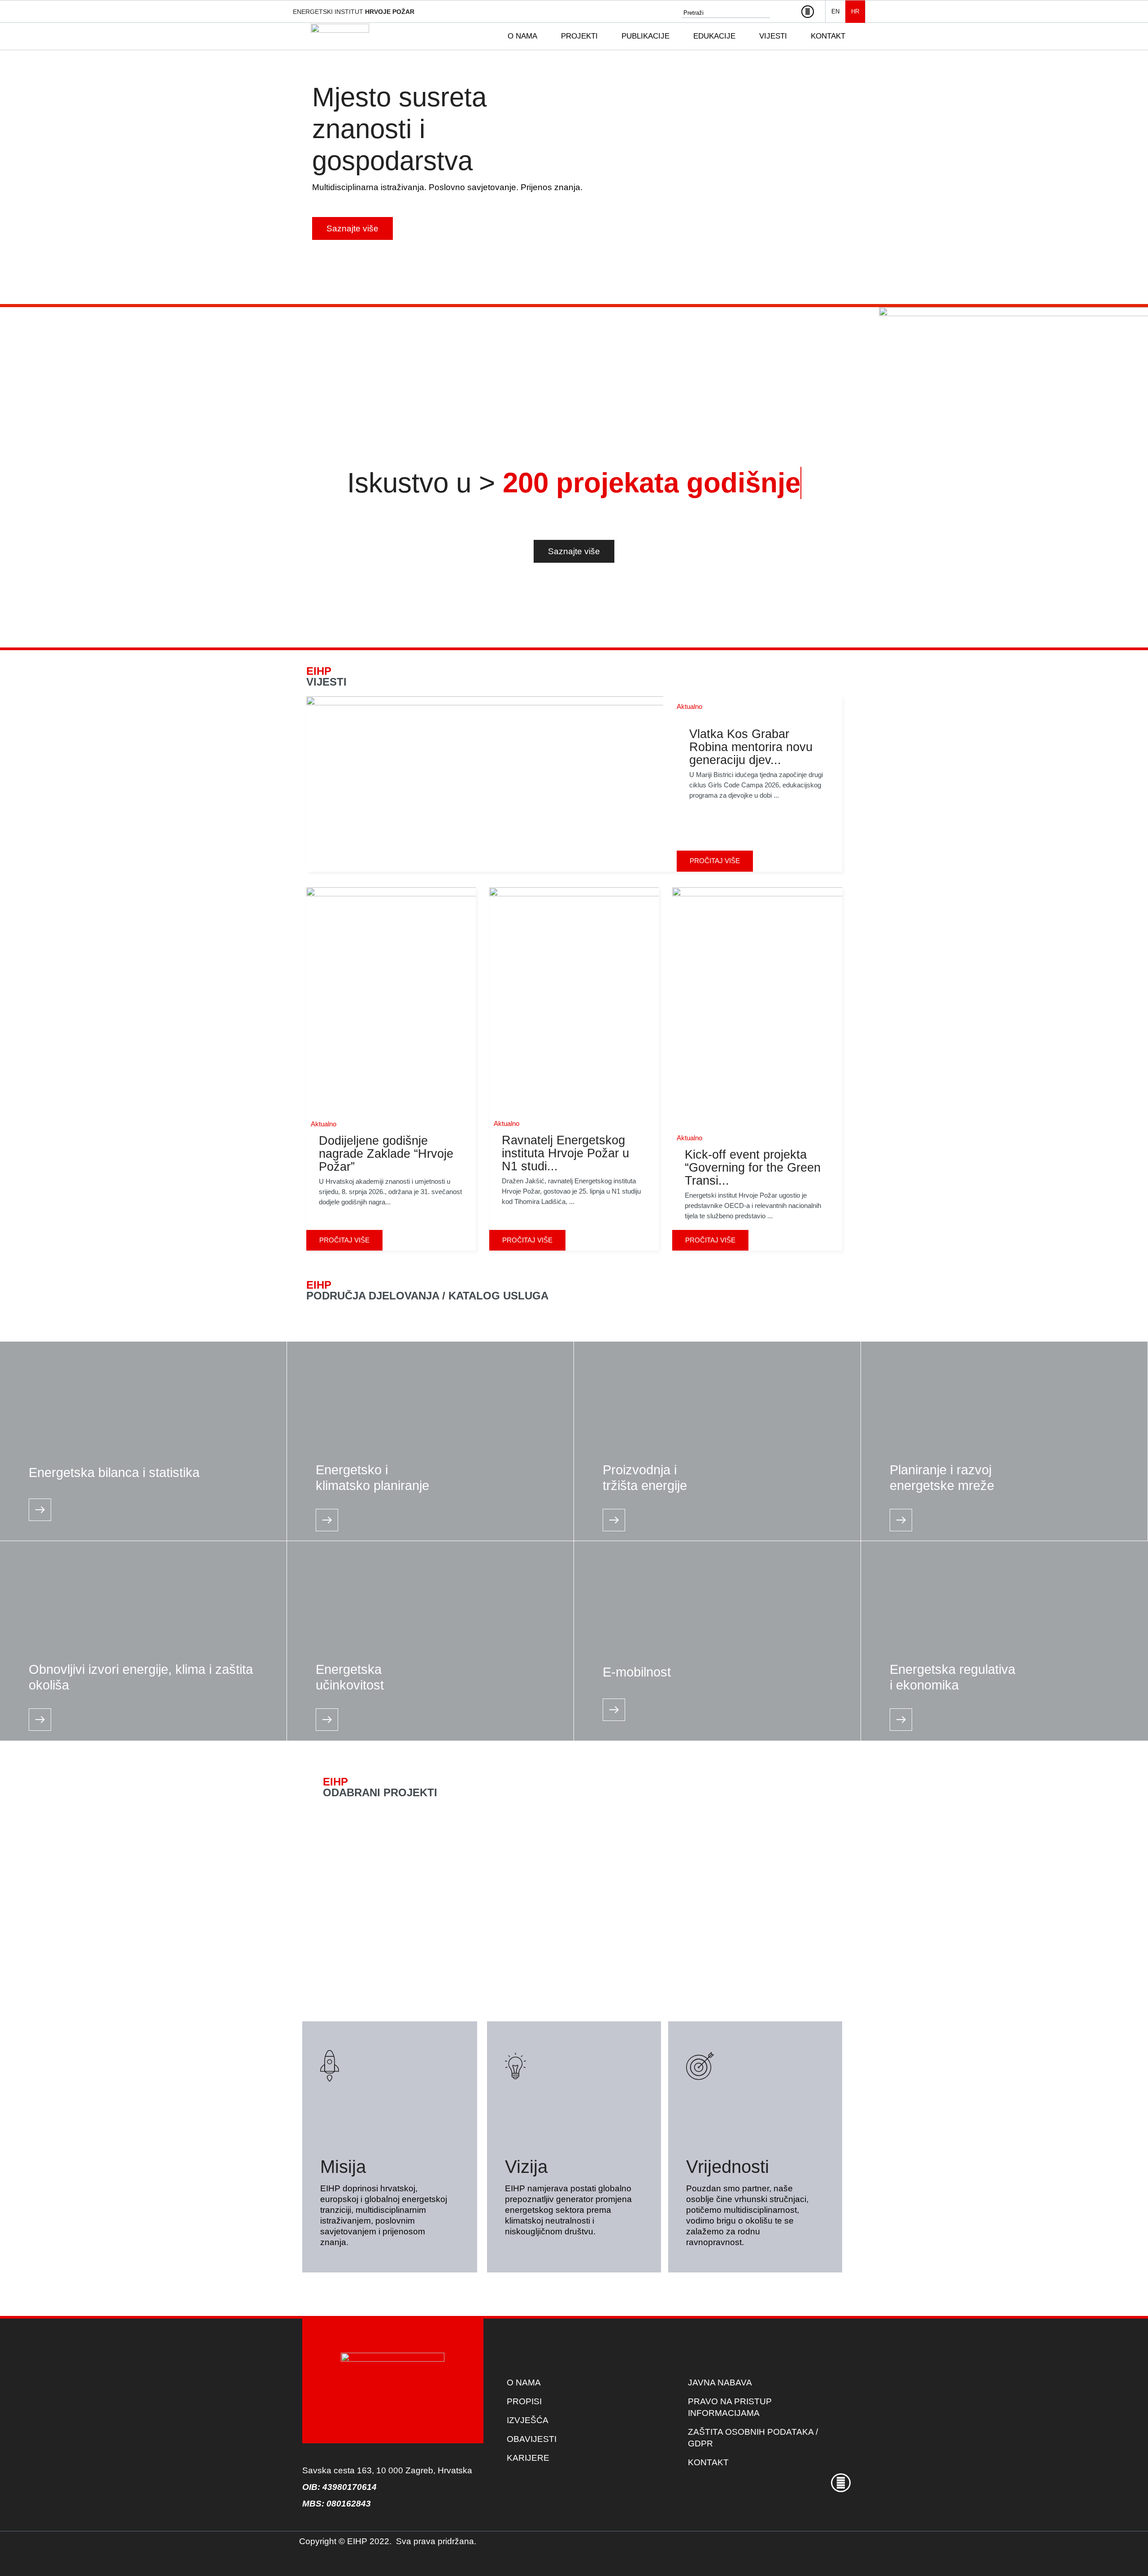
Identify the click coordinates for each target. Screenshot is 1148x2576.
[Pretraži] (787, 13)
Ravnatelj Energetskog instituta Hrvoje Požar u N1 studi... (565, 1153)
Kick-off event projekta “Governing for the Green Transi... (753, 1168)
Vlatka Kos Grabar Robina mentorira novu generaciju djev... (751, 747)
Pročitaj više (715, 861)
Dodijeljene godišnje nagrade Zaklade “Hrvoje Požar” (386, 1154)
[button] (528, 36)
